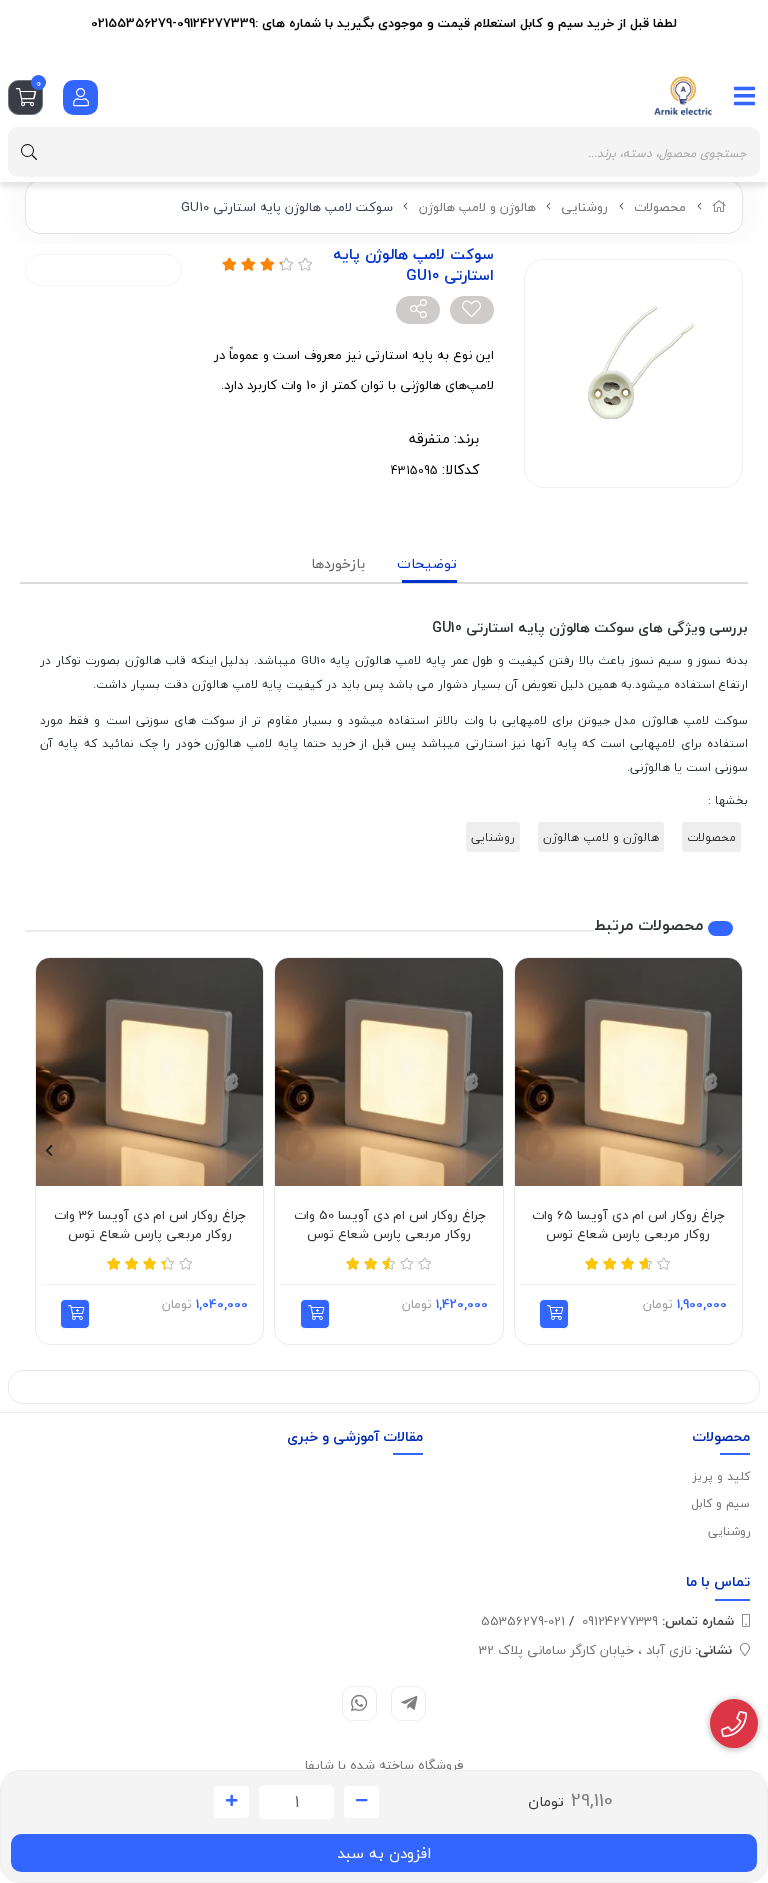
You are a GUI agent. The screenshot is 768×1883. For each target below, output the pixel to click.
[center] (29, 152)
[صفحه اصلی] (719, 207)
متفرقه (429, 438)
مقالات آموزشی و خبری (355, 1436)
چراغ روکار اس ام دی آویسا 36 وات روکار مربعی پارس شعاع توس (149, 1225)
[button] (554, 1314)
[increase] (231, 1802)
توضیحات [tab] (427, 563)
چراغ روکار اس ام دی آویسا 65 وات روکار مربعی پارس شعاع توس (628, 1225)
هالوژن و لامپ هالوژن (477, 207)
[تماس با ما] (734, 1724)
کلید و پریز (721, 1476)
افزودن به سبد (384, 1853)
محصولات (660, 207)
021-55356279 (523, 1621)
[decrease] (361, 1802)
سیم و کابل (720, 1503)
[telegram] (408, 1703)
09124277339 (658, 1621)
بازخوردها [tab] (338, 563)
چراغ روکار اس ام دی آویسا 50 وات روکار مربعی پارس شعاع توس (389, 1225)
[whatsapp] (359, 1703)
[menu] (745, 96)
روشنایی (584, 207)
